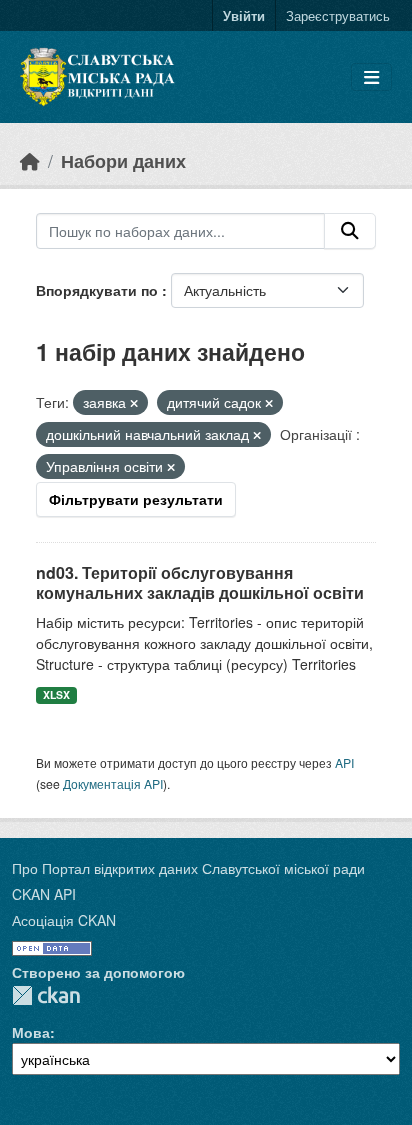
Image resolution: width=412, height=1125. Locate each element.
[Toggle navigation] (371, 77)
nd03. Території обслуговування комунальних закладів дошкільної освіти (200, 583)
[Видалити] (134, 403)
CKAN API (44, 894)
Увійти (244, 15)
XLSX (56, 694)
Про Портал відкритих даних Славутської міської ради (188, 868)
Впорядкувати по (99, 290)
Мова (31, 1032)
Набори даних (123, 160)
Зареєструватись (338, 15)
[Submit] (350, 231)
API (344, 762)
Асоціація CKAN (64, 920)
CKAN (46, 995)
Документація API (113, 783)
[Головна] (30, 160)
